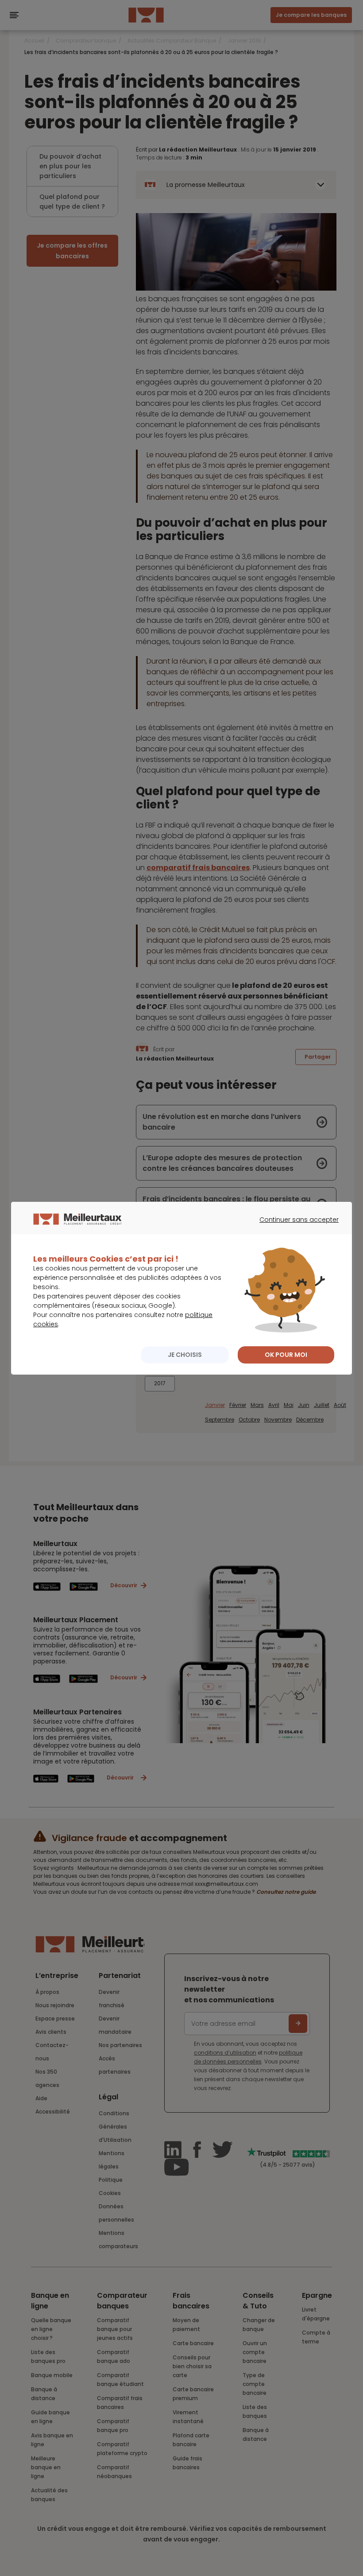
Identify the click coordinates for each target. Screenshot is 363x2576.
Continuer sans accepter (295, 1228)
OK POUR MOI (286, 1355)
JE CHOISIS (185, 1355)
